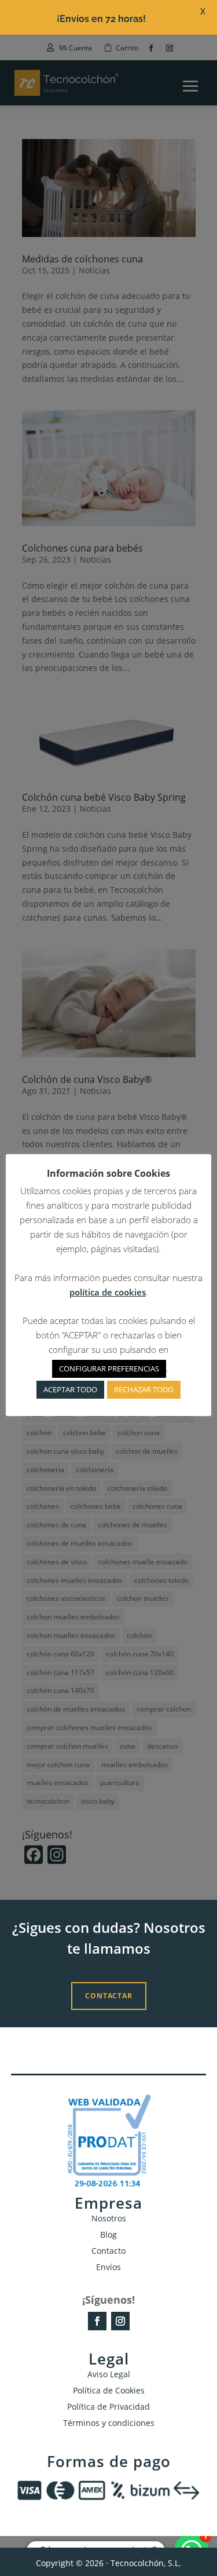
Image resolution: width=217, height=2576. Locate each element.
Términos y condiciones (109, 2423)
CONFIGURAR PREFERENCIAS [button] (109, 1369)
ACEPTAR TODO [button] (70, 1389)
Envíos (108, 2267)
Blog (108, 2234)
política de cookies (108, 1292)
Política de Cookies (109, 2390)
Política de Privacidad (108, 2407)
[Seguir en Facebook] (97, 2321)
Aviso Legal (109, 2374)
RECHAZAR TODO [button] (144, 1389)
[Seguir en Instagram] (120, 2321)
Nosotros (109, 2218)
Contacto (108, 2251)
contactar (109, 1996)
